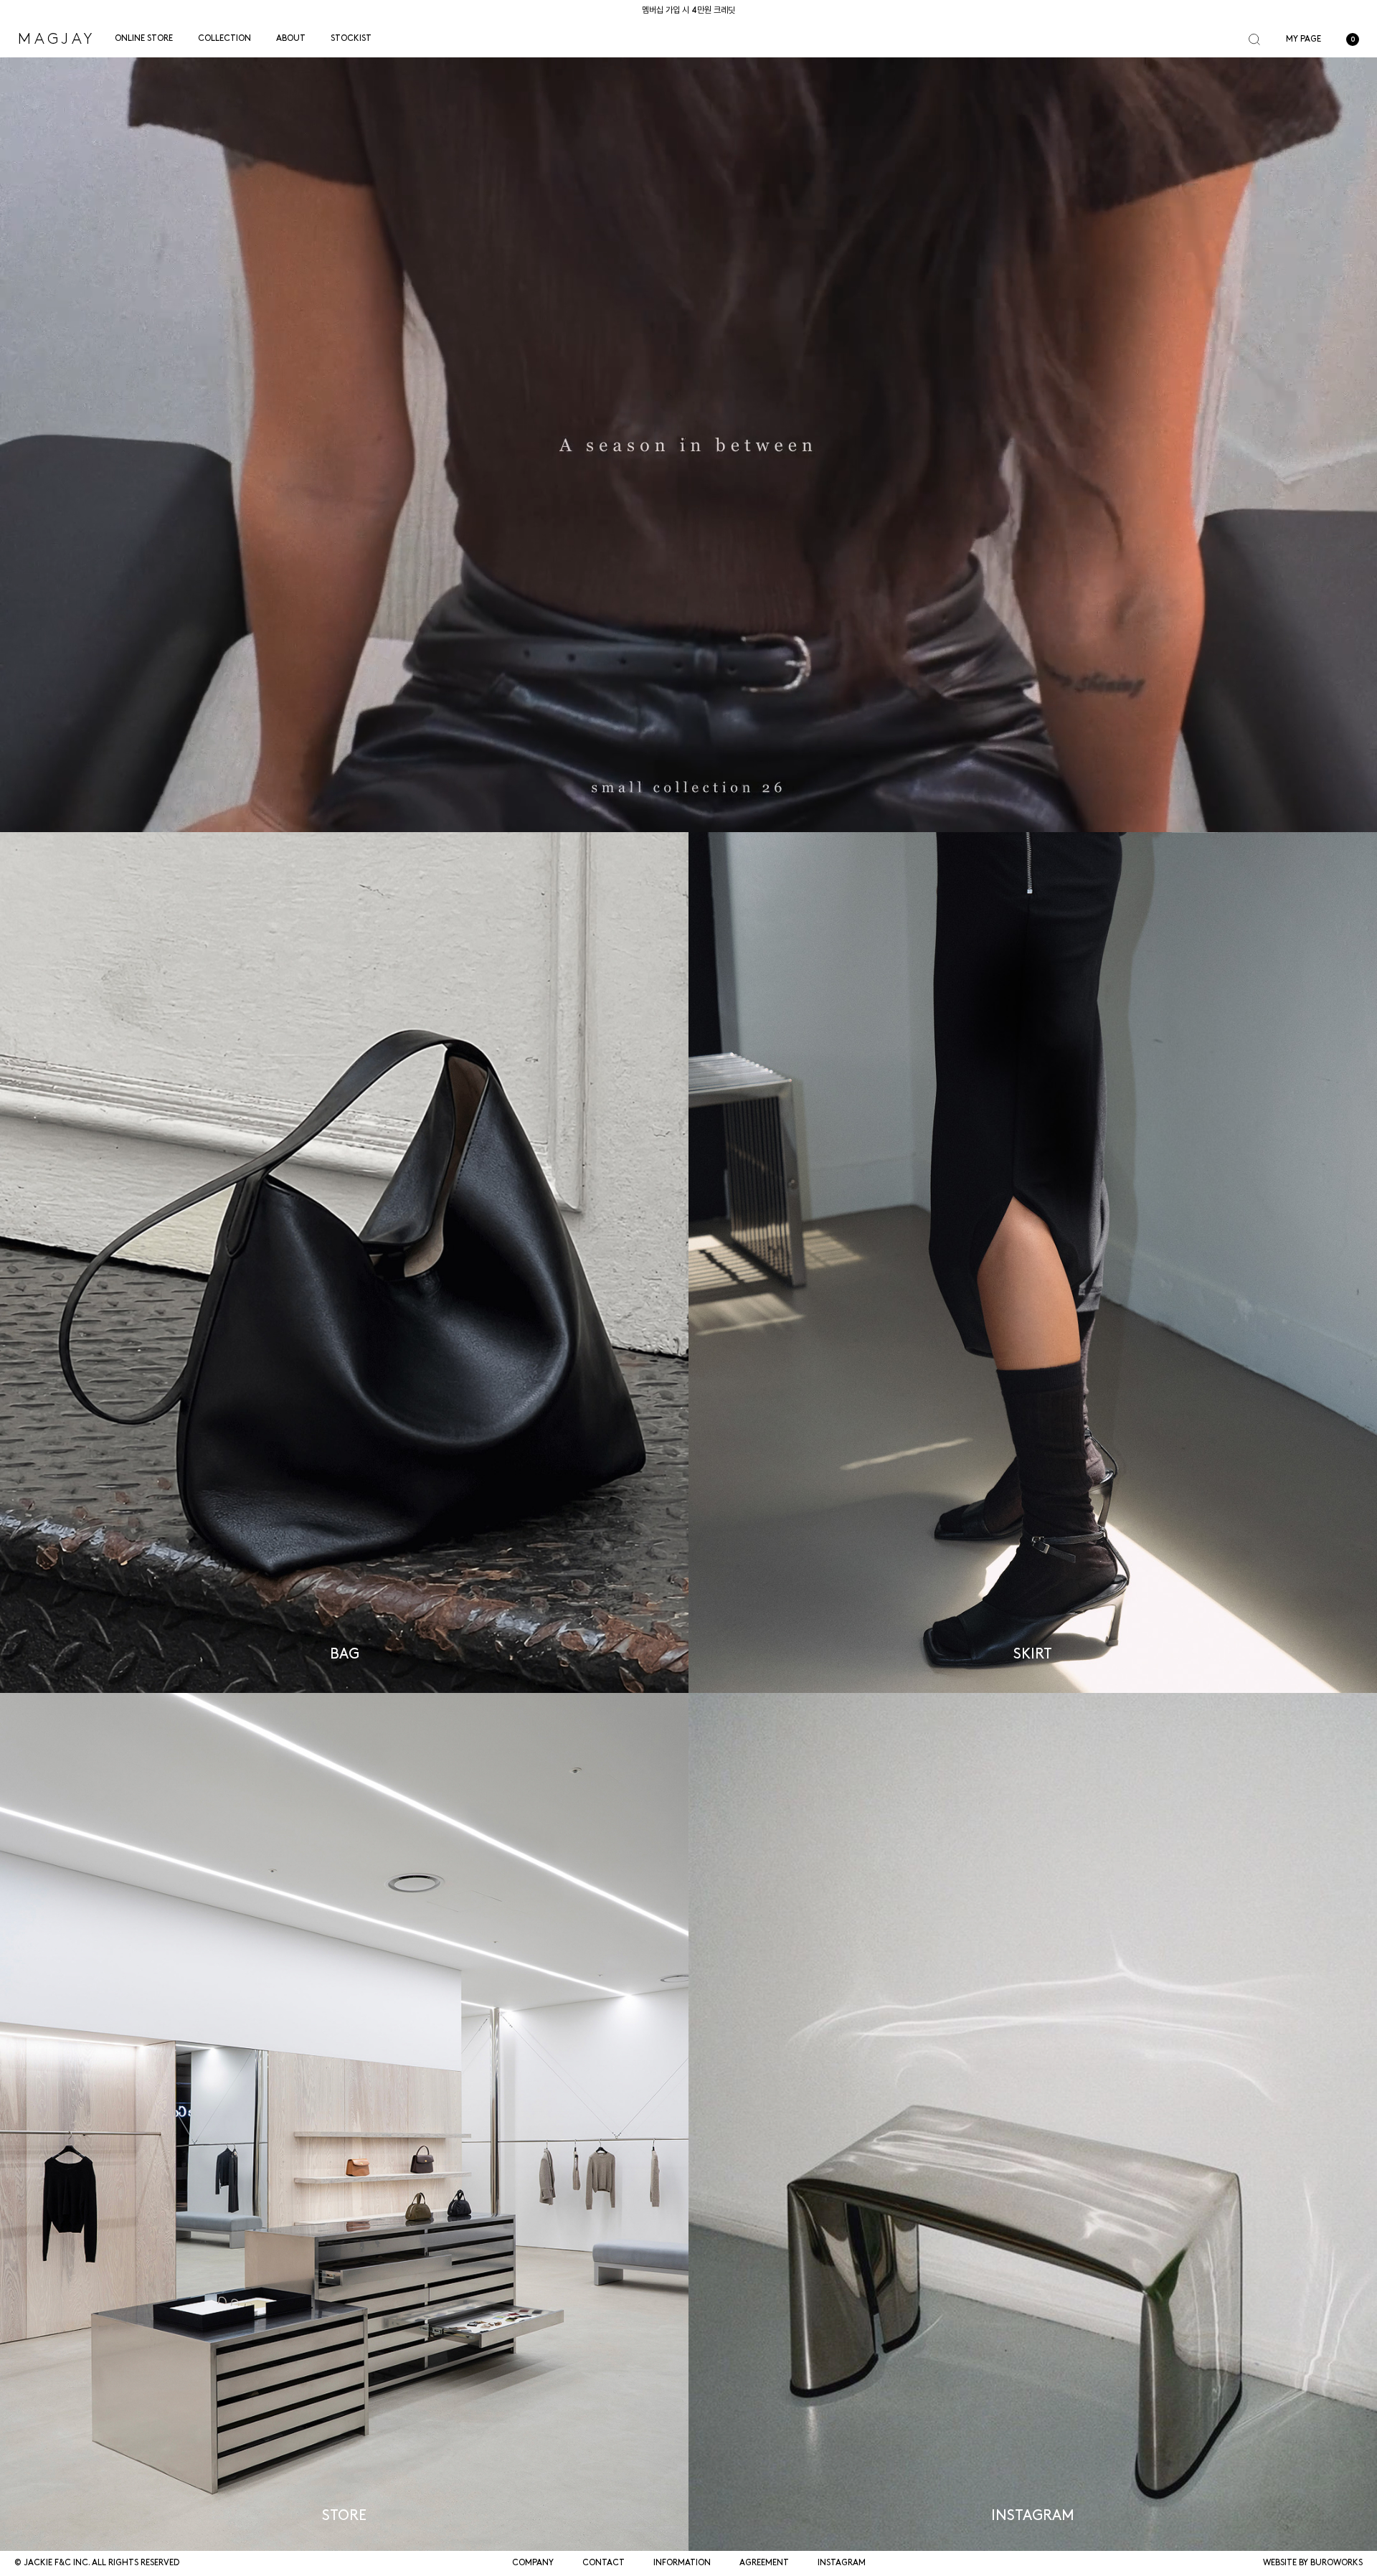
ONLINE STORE (144, 39)
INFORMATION (682, 2563)
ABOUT (291, 39)
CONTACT (604, 2563)
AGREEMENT (764, 2563)
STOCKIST (351, 39)
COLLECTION (224, 39)
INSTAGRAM (842, 2563)
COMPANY (533, 2563)
